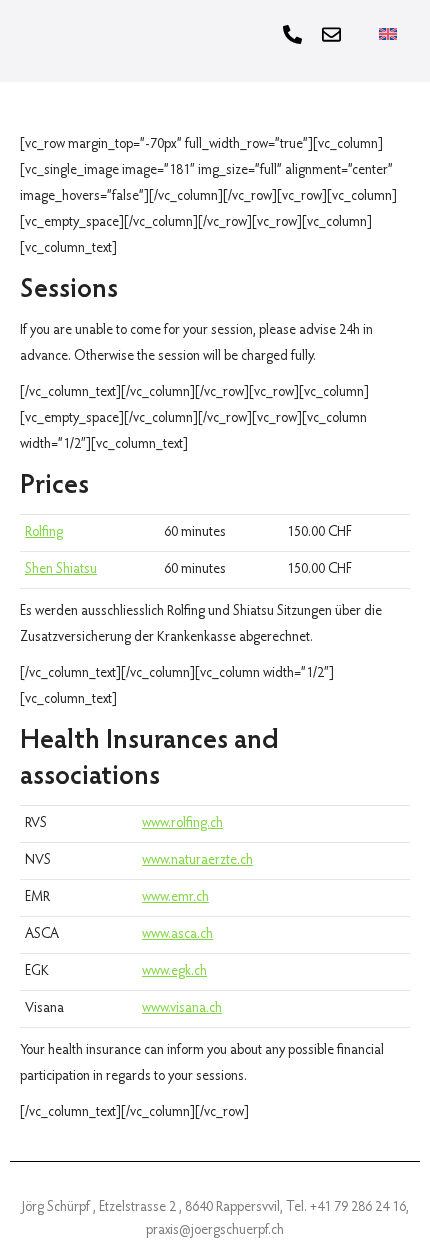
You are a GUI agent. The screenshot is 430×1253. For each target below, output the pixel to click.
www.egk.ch (174, 972)
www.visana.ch (182, 1009)
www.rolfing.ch (182, 824)
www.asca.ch (177, 935)
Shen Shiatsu (61, 570)
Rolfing (44, 533)
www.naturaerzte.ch (197, 861)
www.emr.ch (175, 898)
